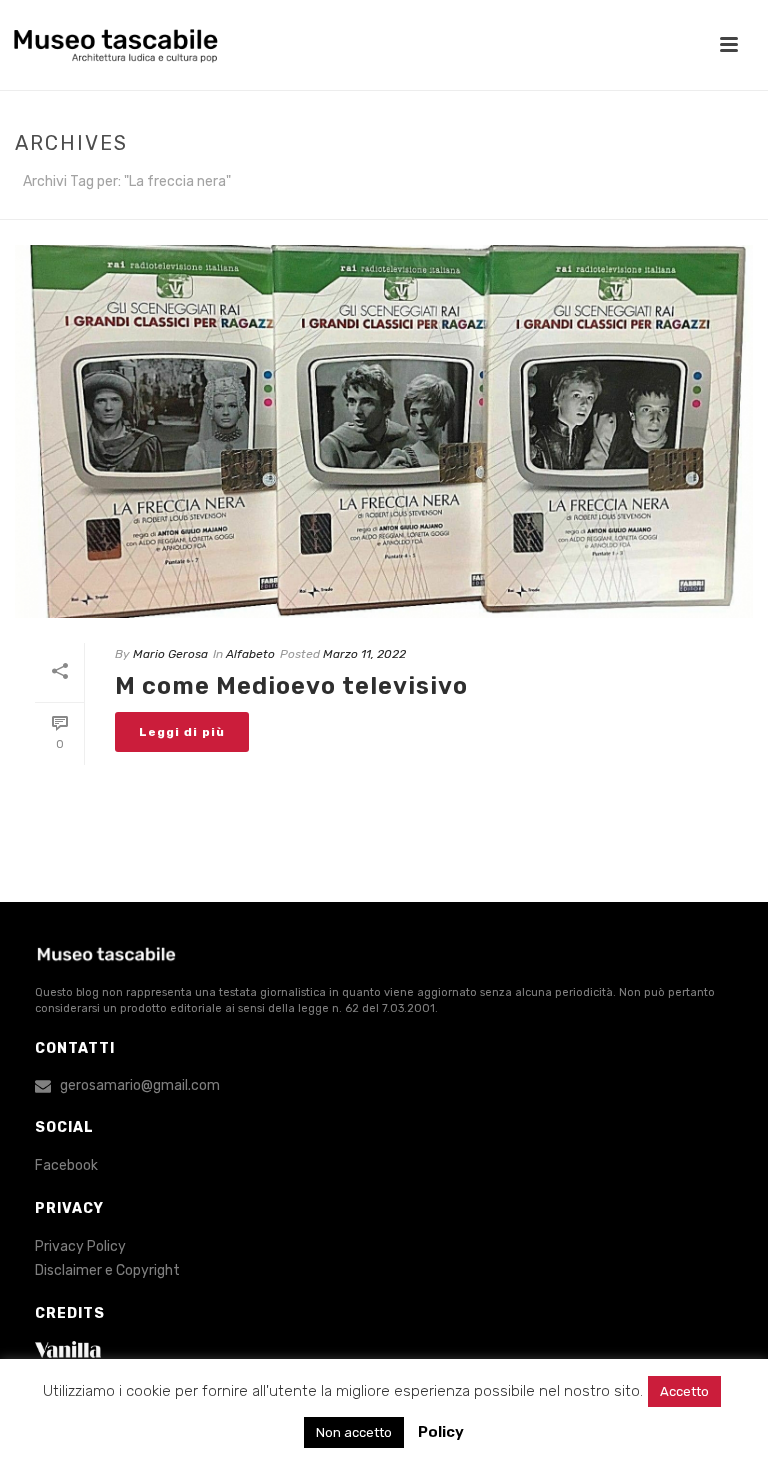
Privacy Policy (80, 1246)
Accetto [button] (684, 1391)
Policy (441, 1432)
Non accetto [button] (354, 1432)
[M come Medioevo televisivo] (384, 431)
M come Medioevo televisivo (291, 686)
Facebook (66, 1165)
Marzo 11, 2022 (364, 654)
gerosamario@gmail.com (140, 1085)
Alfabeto (250, 654)
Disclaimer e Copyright (107, 1270)
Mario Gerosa (170, 654)
